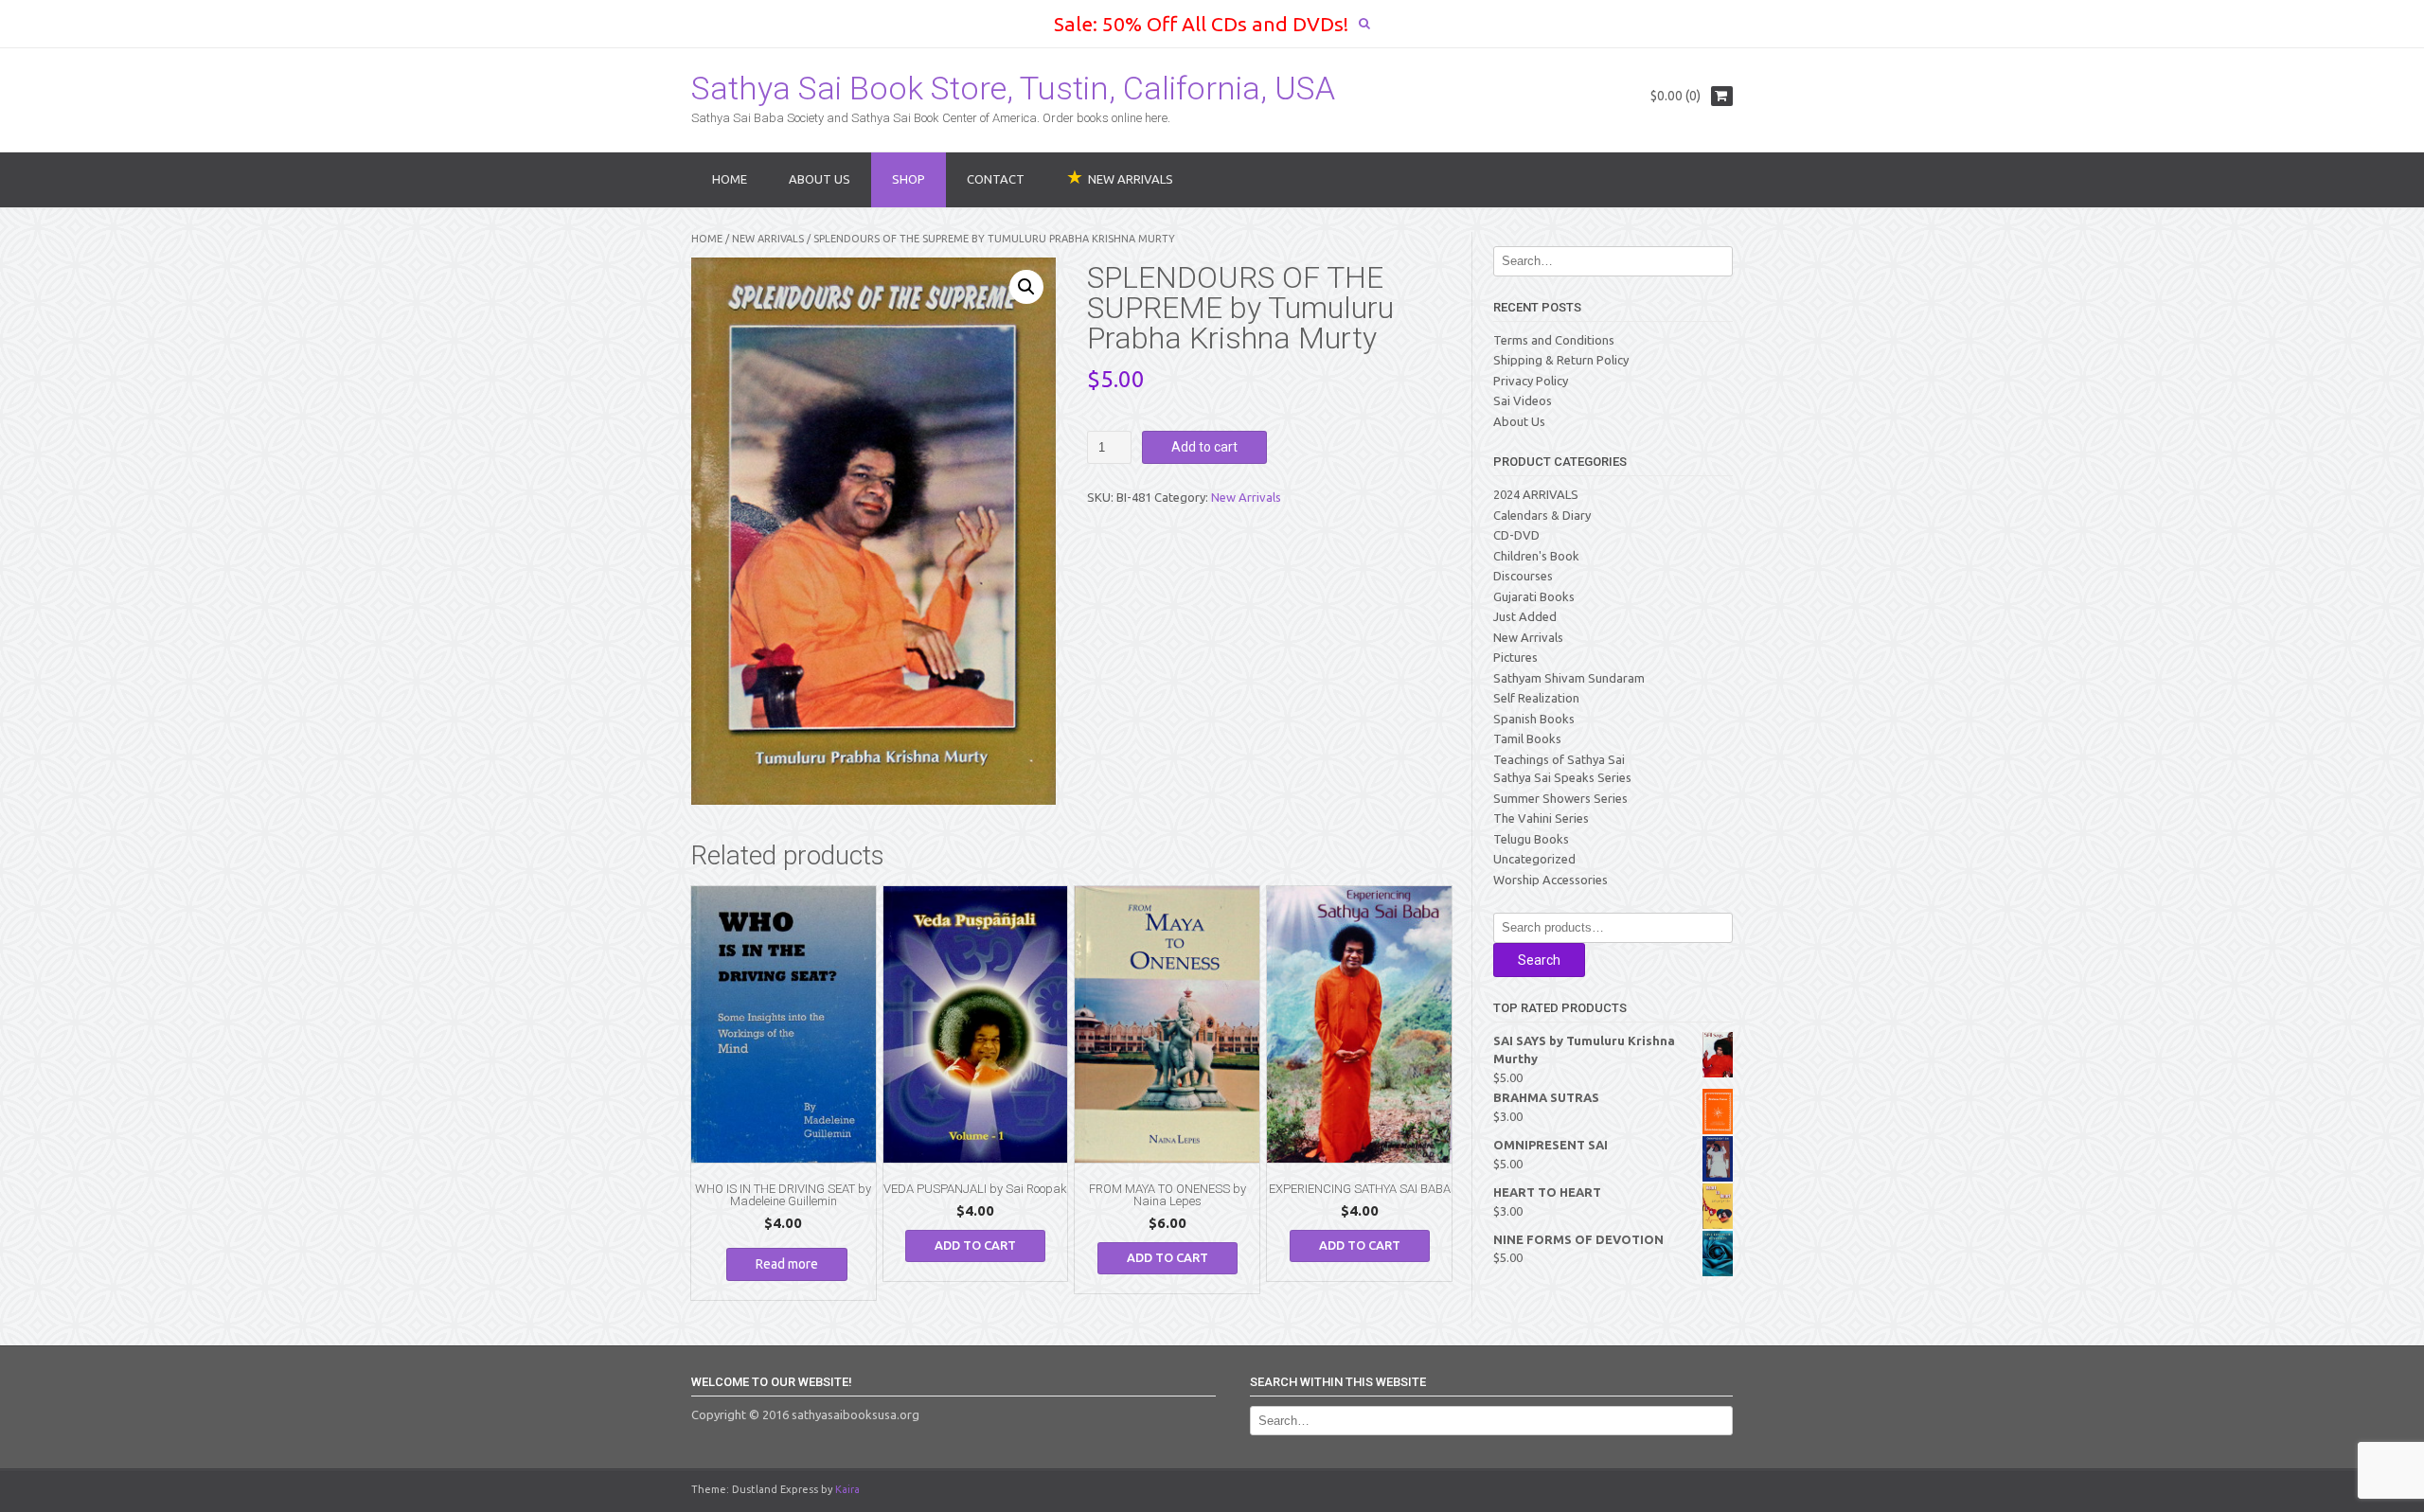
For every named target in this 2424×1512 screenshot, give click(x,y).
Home (730, 179)
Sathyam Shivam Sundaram (1569, 678)
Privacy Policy (1531, 381)
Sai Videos (1523, 400)
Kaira (847, 1489)
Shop (909, 179)
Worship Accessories (1551, 880)
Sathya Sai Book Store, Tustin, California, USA (1013, 88)
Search (1539, 960)
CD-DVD (1516, 535)
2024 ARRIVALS (1536, 494)
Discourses (1523, 576)
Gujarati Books (1534, 596)
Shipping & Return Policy (1561, 360)
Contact (996, 179)
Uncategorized (1534, 859)
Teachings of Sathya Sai (1559, 759)
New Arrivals (768, 239)
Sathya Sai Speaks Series (1562, 777)
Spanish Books (1534, 719)
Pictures (1515, 657)
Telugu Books (1531, 839)
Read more (787, 1264)
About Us (820, 179)
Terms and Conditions (1554, 340)
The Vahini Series (1541, 818)
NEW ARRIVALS (1131, 179)
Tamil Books (1527, 738)
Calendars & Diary (1542, 515)
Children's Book (1536, 556)
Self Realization (1536, 698)
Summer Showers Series (1560, 798)
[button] (1026, 287)
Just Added (1525, 616)
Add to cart (1204, 447)
